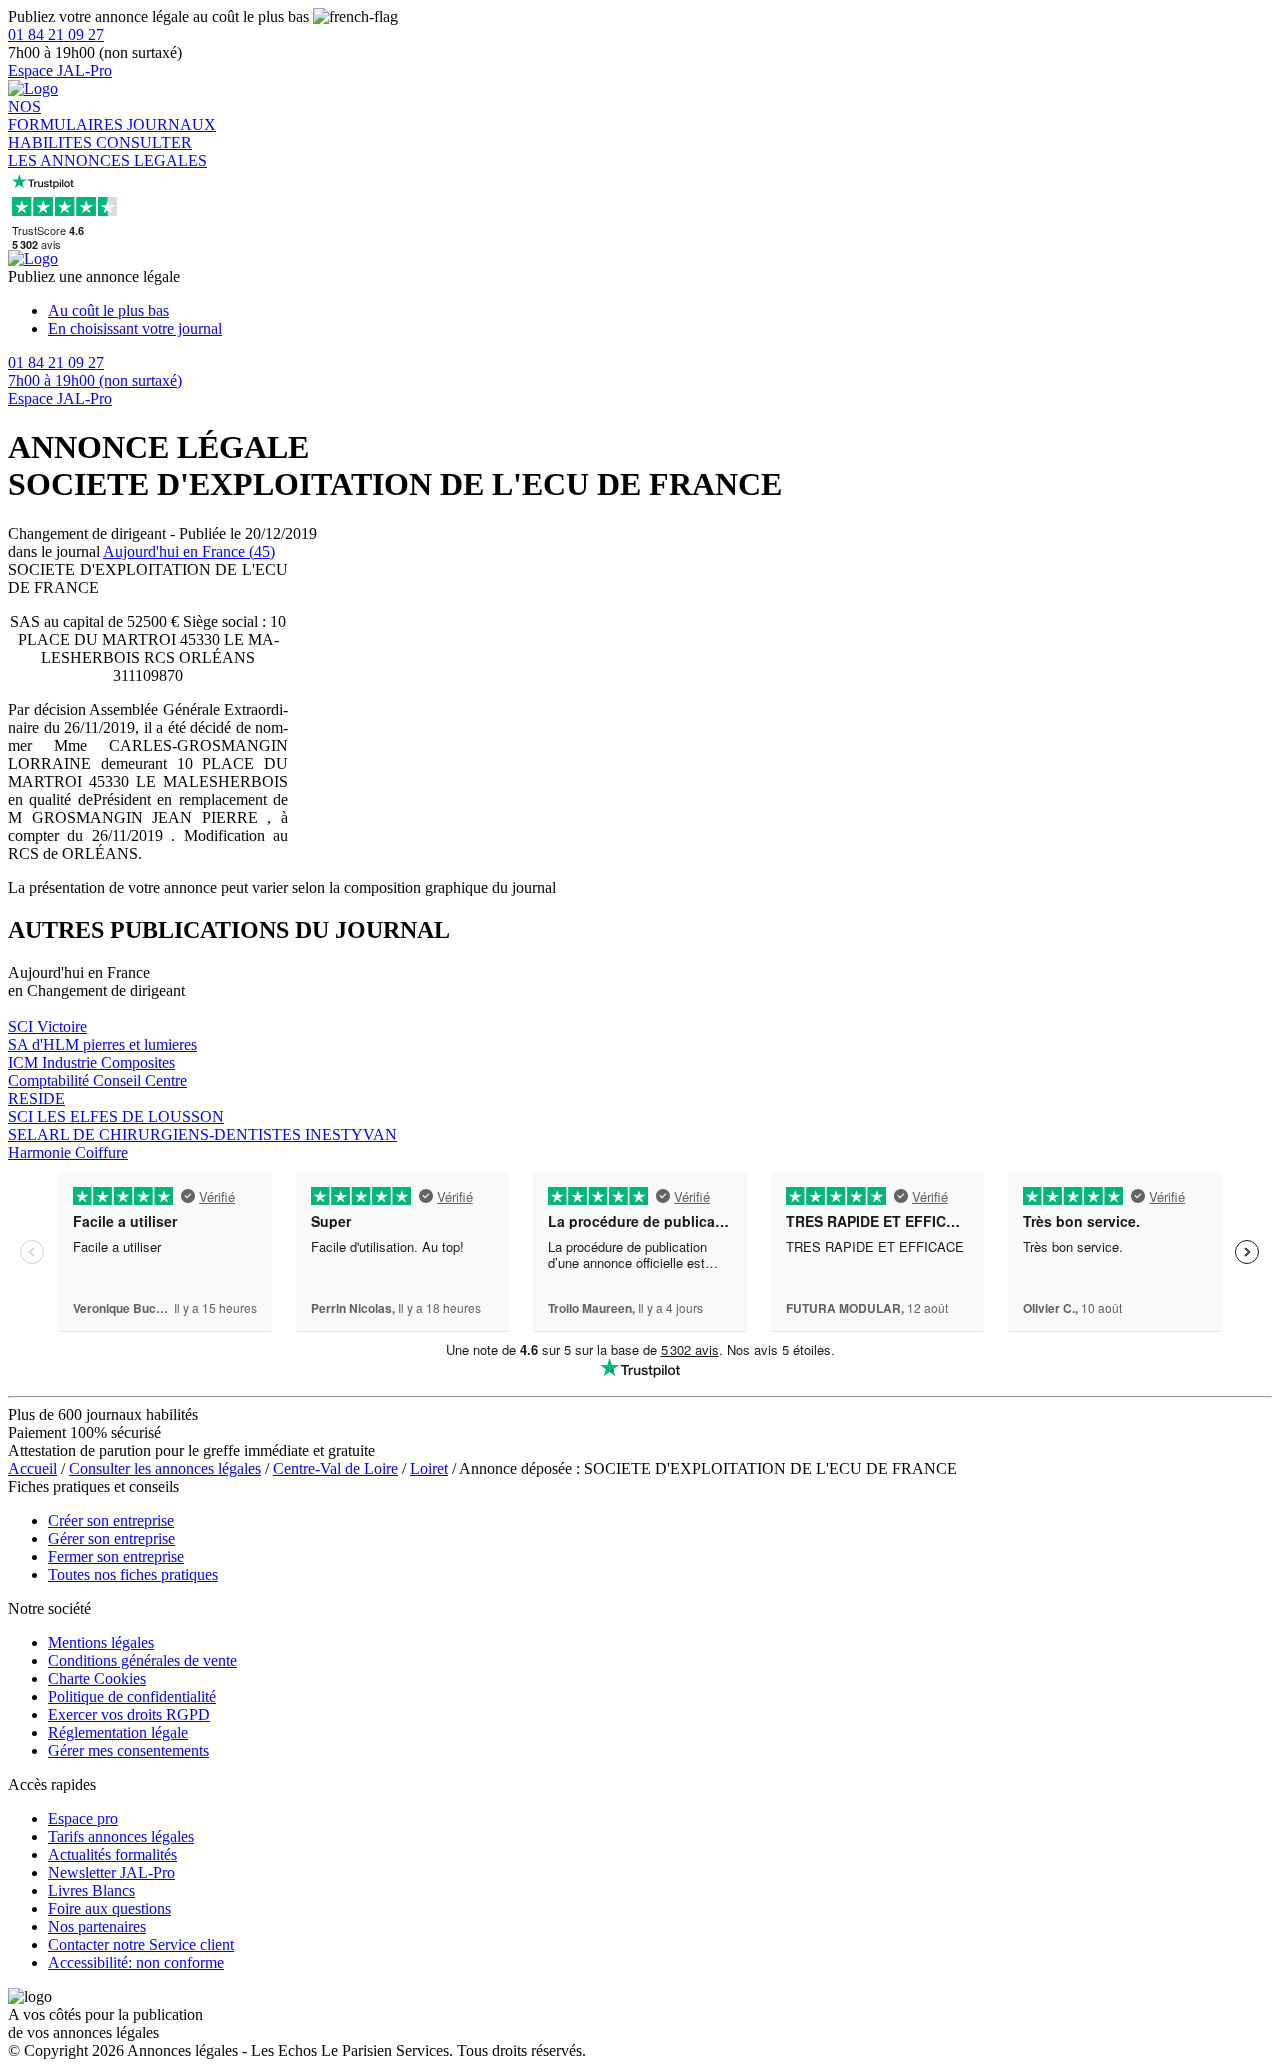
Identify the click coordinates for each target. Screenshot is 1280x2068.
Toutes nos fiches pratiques (133, 1574)
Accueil (32, 1468)
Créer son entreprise (111, 1520)
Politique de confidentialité (132, 1696)
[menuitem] (660, 311)
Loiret (429, 1468)
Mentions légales (101, 1642)
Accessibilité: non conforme (136, 1962)
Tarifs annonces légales (121, 1836)
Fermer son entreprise (116, 1556)
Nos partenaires (97, 1926)
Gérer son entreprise (111, 1538)
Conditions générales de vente (142, 1660)
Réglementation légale (118, 1732)
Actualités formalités (112, 1854)
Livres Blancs (91, 1890)
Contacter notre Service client (141, 1944)
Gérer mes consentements (128, 1750)
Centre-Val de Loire (335, 1468)
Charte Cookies (97, 1678)
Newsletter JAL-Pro (111, 1872)
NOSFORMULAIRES (67, 115)
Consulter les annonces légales (165, 1468)
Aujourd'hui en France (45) (189, 551)
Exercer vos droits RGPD (129, 1714)
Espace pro (83, 1818)
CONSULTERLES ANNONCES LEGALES (107, 151)
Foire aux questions (109, 1908)
